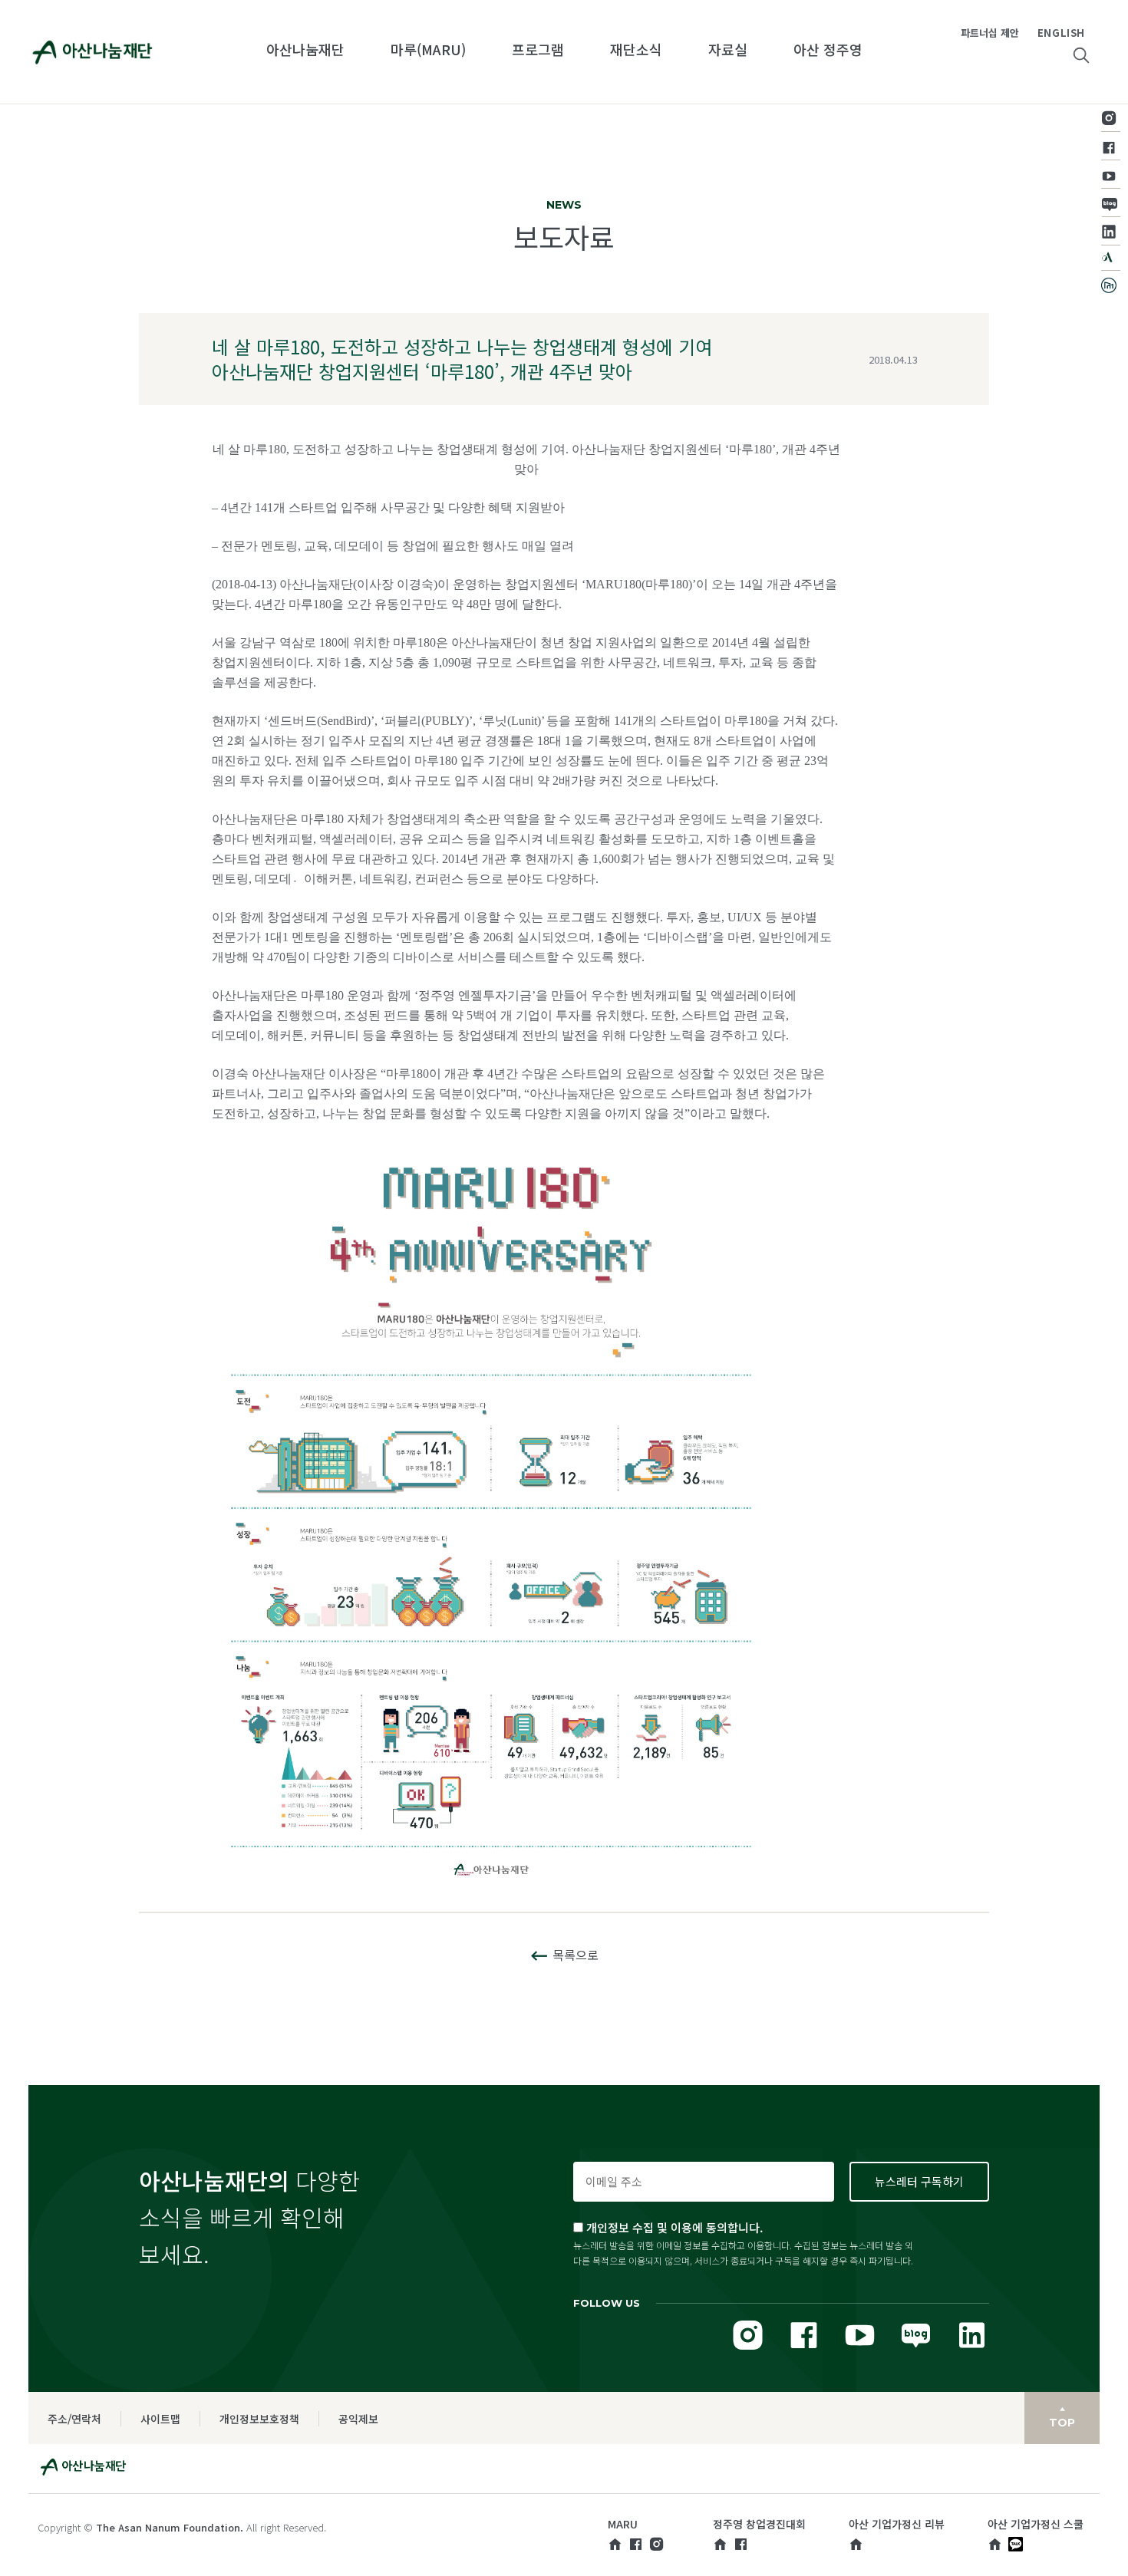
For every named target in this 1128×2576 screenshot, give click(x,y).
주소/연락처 (74, 2419)
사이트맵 (160, 2419)
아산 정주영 (828, 49)
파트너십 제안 (990, 33)
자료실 (728, 49)
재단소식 (636, 49)
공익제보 (358, 2419)
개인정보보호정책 (259, 2419)
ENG (1049, 33)
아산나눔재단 (305, 49)
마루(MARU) (428, 49)
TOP (1062, 2423)
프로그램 (538, 49)
